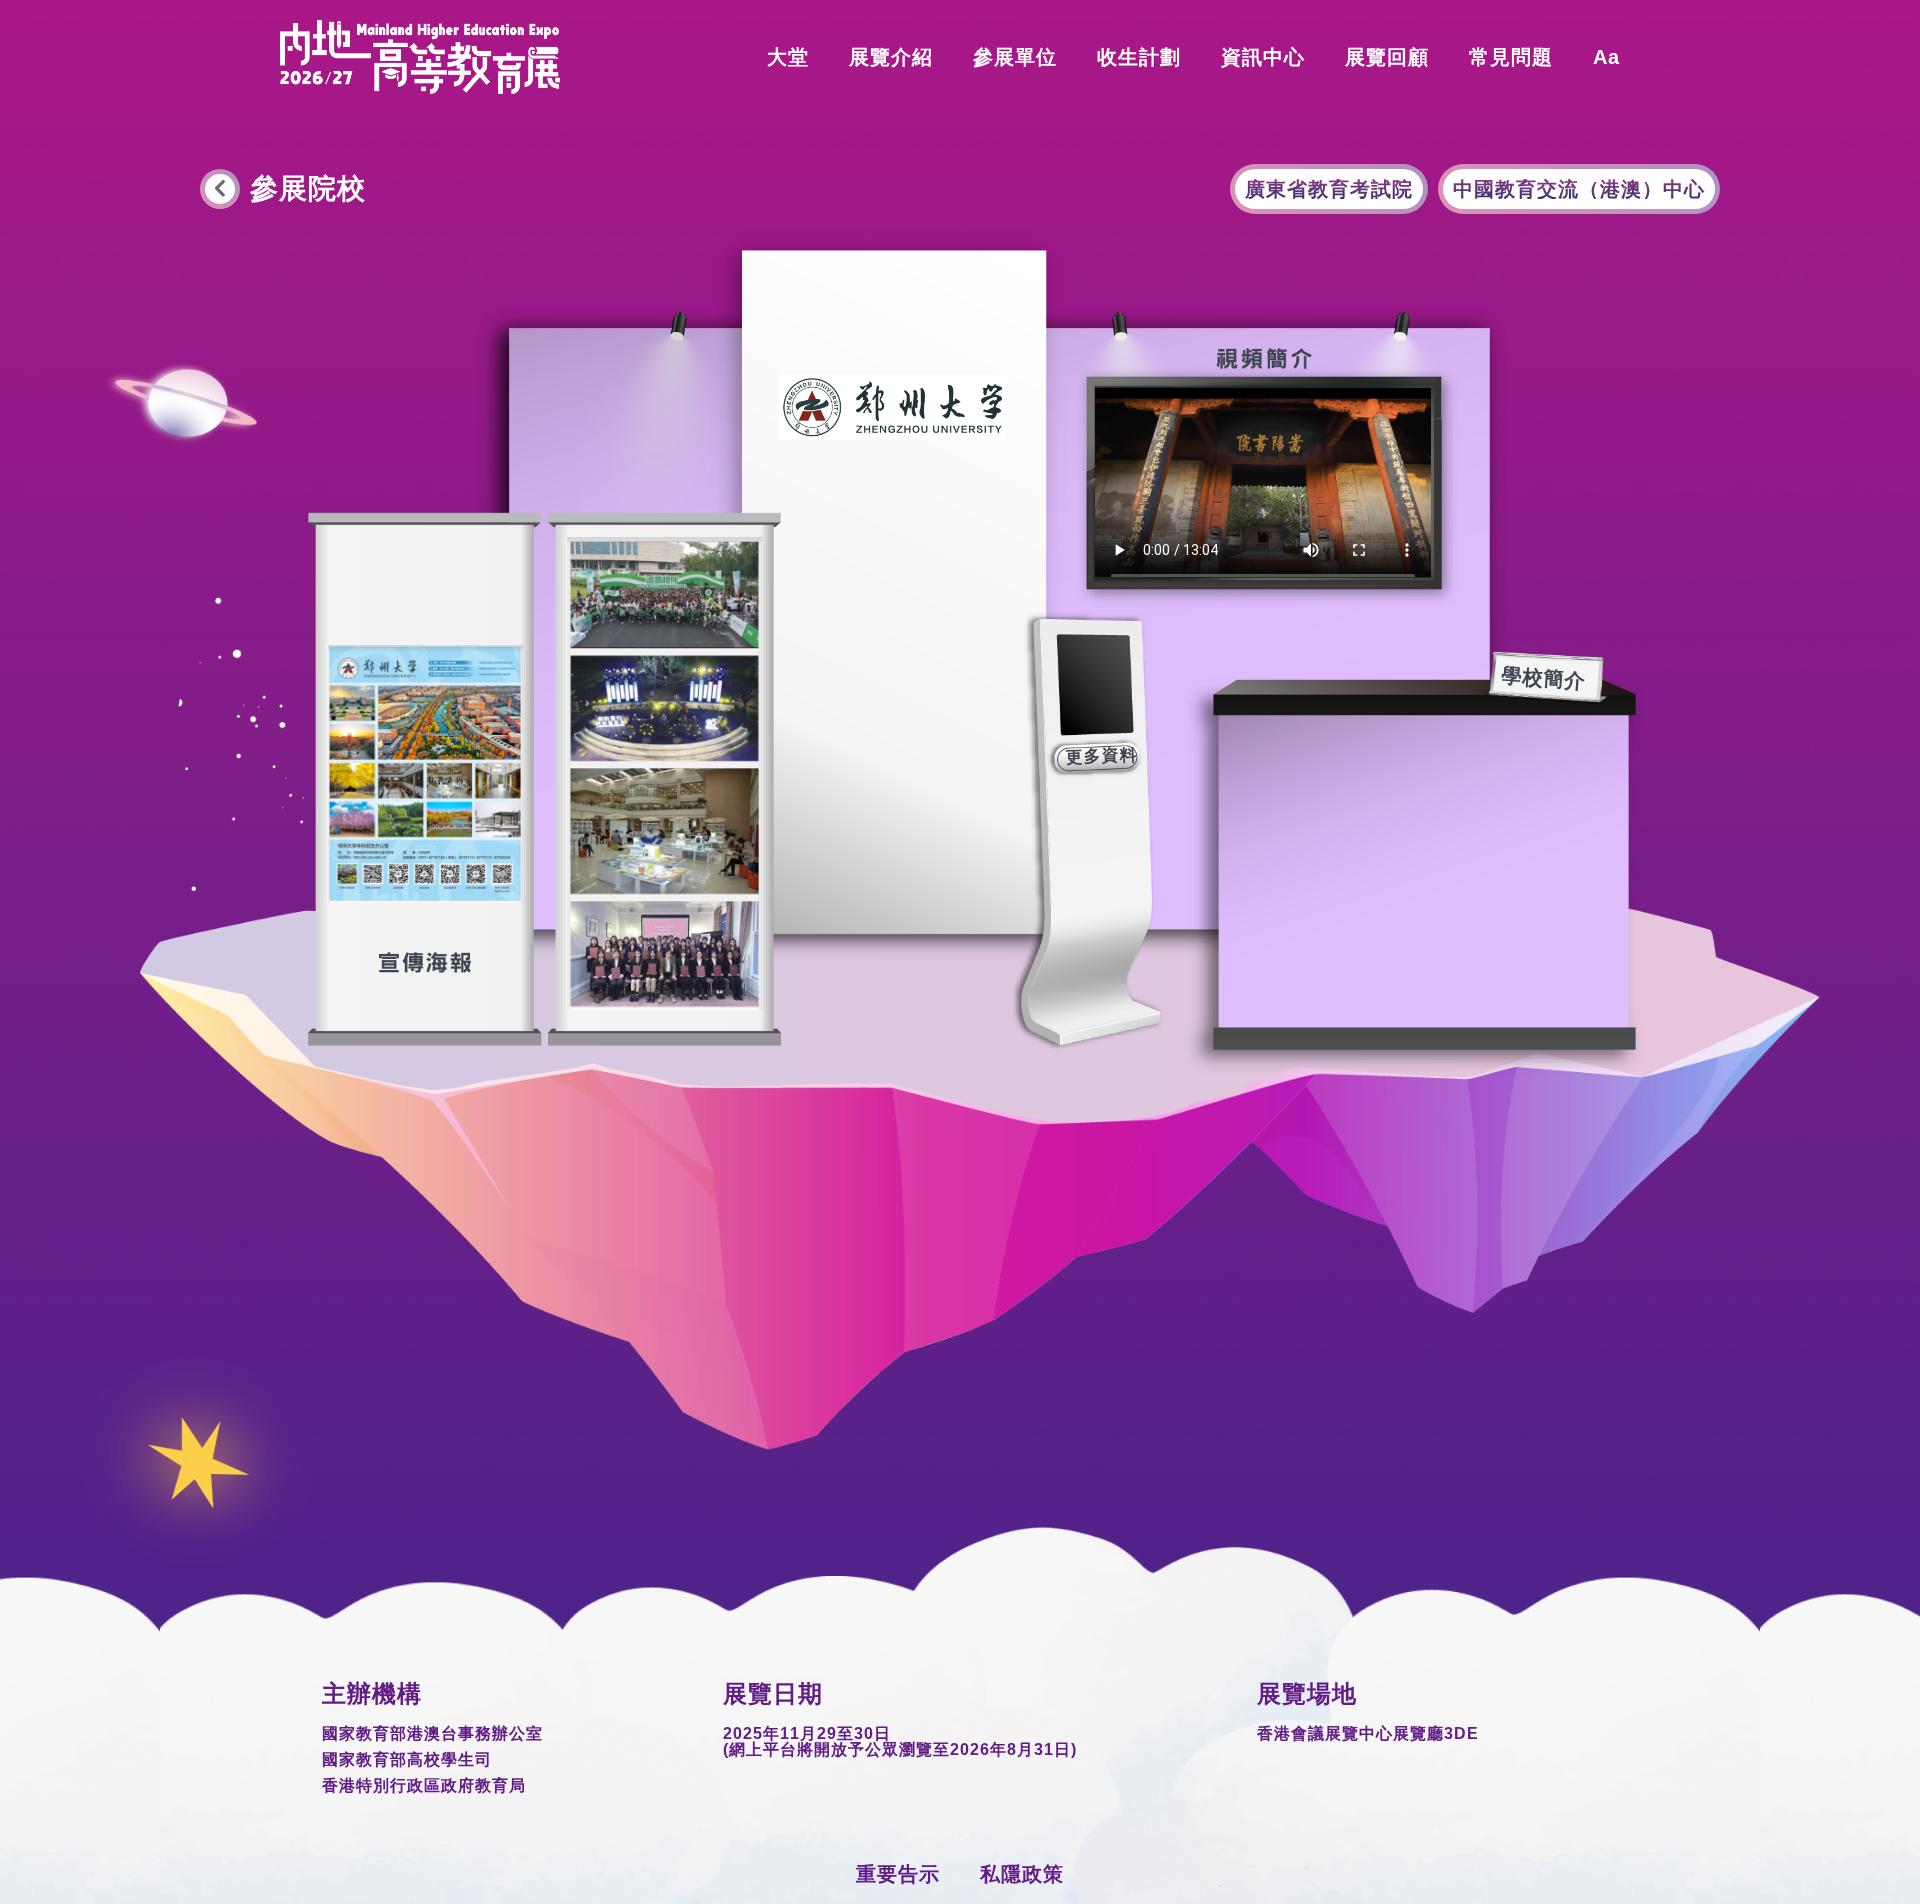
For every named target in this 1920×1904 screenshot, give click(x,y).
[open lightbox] (664, 774)
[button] (1015, 57)
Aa (1606, 57)
